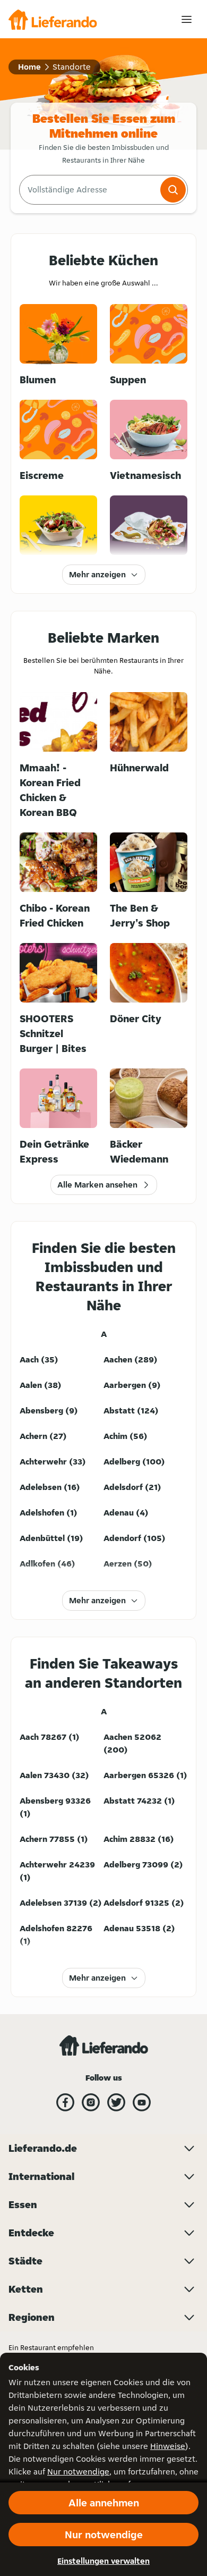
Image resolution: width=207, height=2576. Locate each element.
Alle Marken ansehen (97, 1185)
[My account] (187, 19)
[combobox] (89, 190)
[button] (173, 190)
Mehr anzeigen (97, 574)
